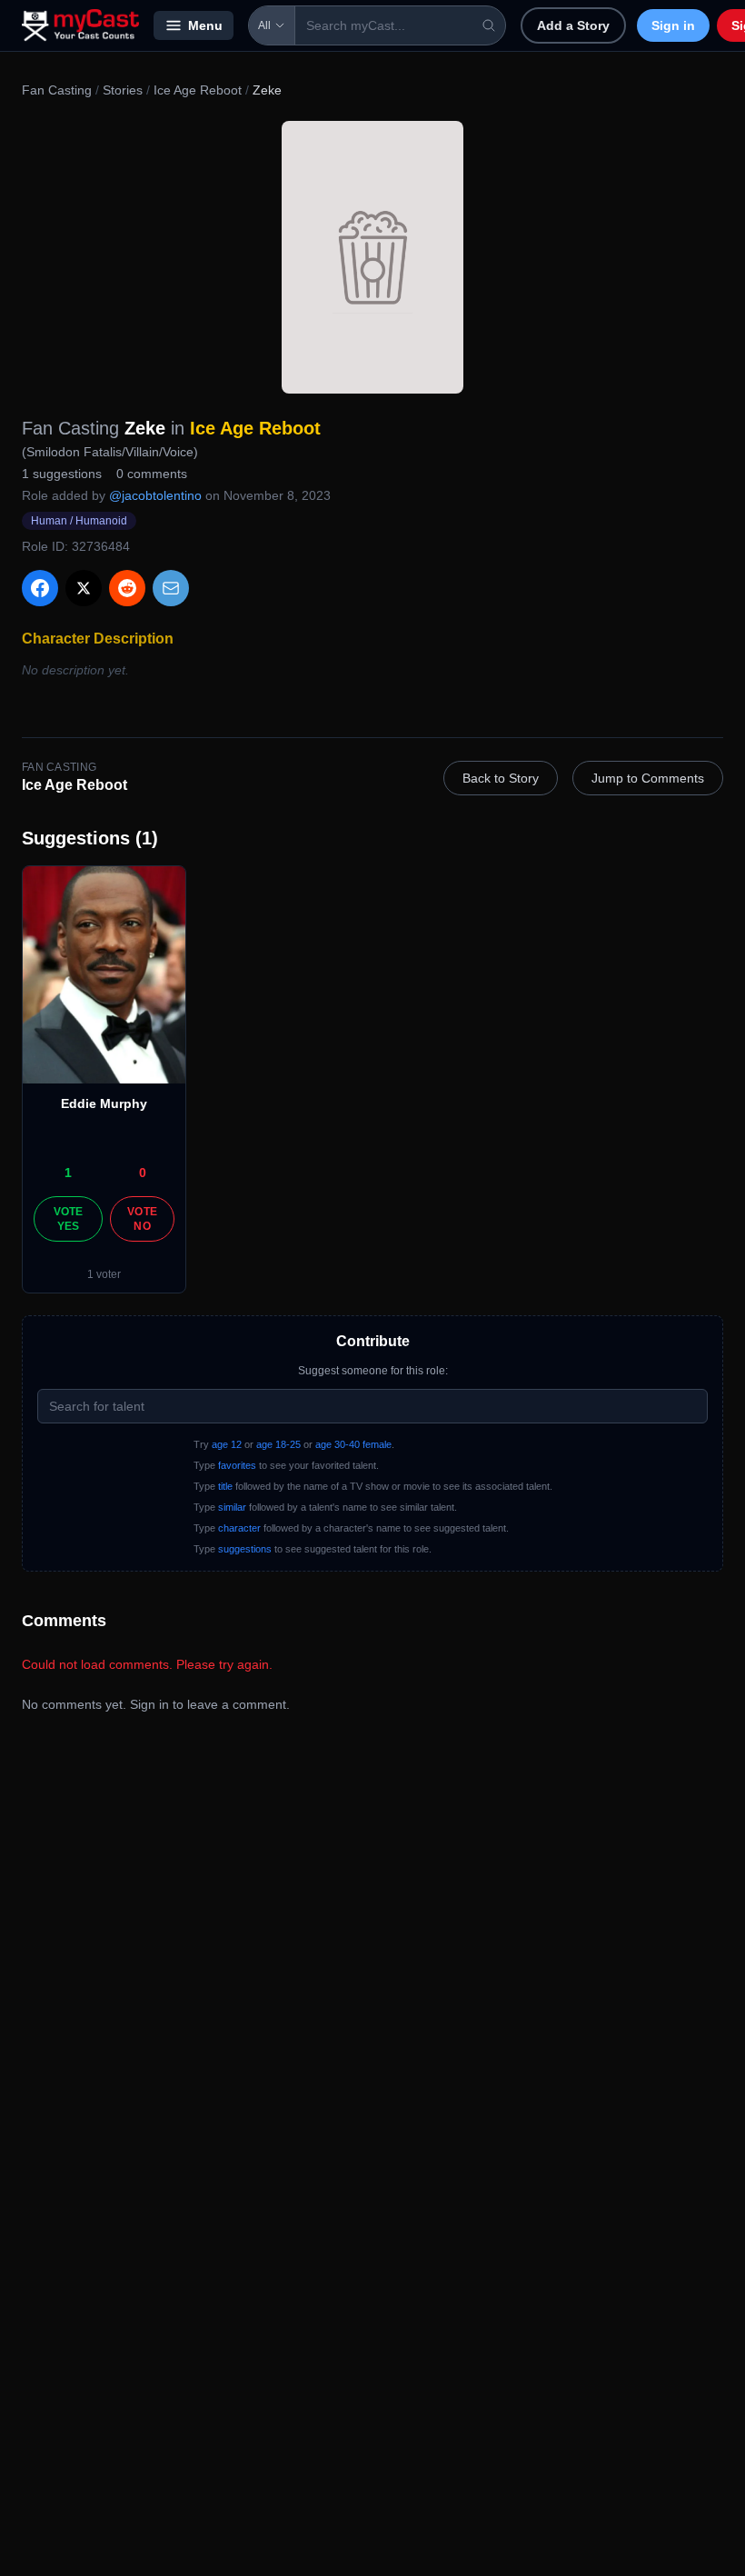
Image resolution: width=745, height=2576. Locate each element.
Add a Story (573, 25)
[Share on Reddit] (127, 588)
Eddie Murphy (104, 1103)
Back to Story (501, 778)
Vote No (142, 1219)
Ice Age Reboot (198, 90)
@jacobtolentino (155, 495)
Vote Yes (69, 1219)
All (264, 25)
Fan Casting (57, 90)
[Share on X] (84, 588)
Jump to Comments (648, 778)
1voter (104, 1274)
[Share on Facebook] (40, 588)
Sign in (673, 25)
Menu (205, 25)
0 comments (152, 474)
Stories (123, 90)
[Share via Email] (171, 588)
